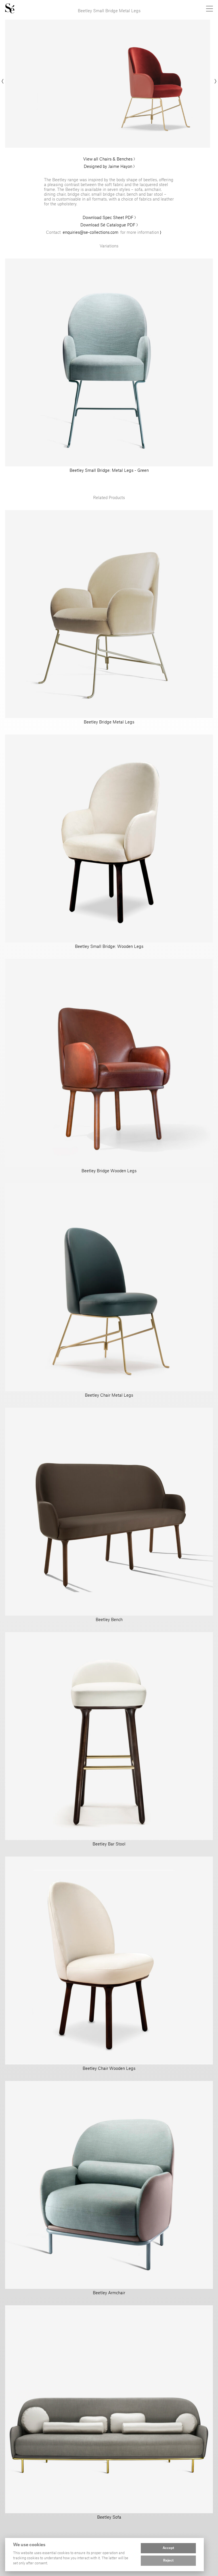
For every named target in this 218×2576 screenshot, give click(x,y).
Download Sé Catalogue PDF (108, 225)
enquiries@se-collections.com (91, 232)
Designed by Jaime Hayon (108, 166)
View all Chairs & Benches (108, 159)
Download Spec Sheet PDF (109, 217)
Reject (168, 2561)
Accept (168, 2548)
